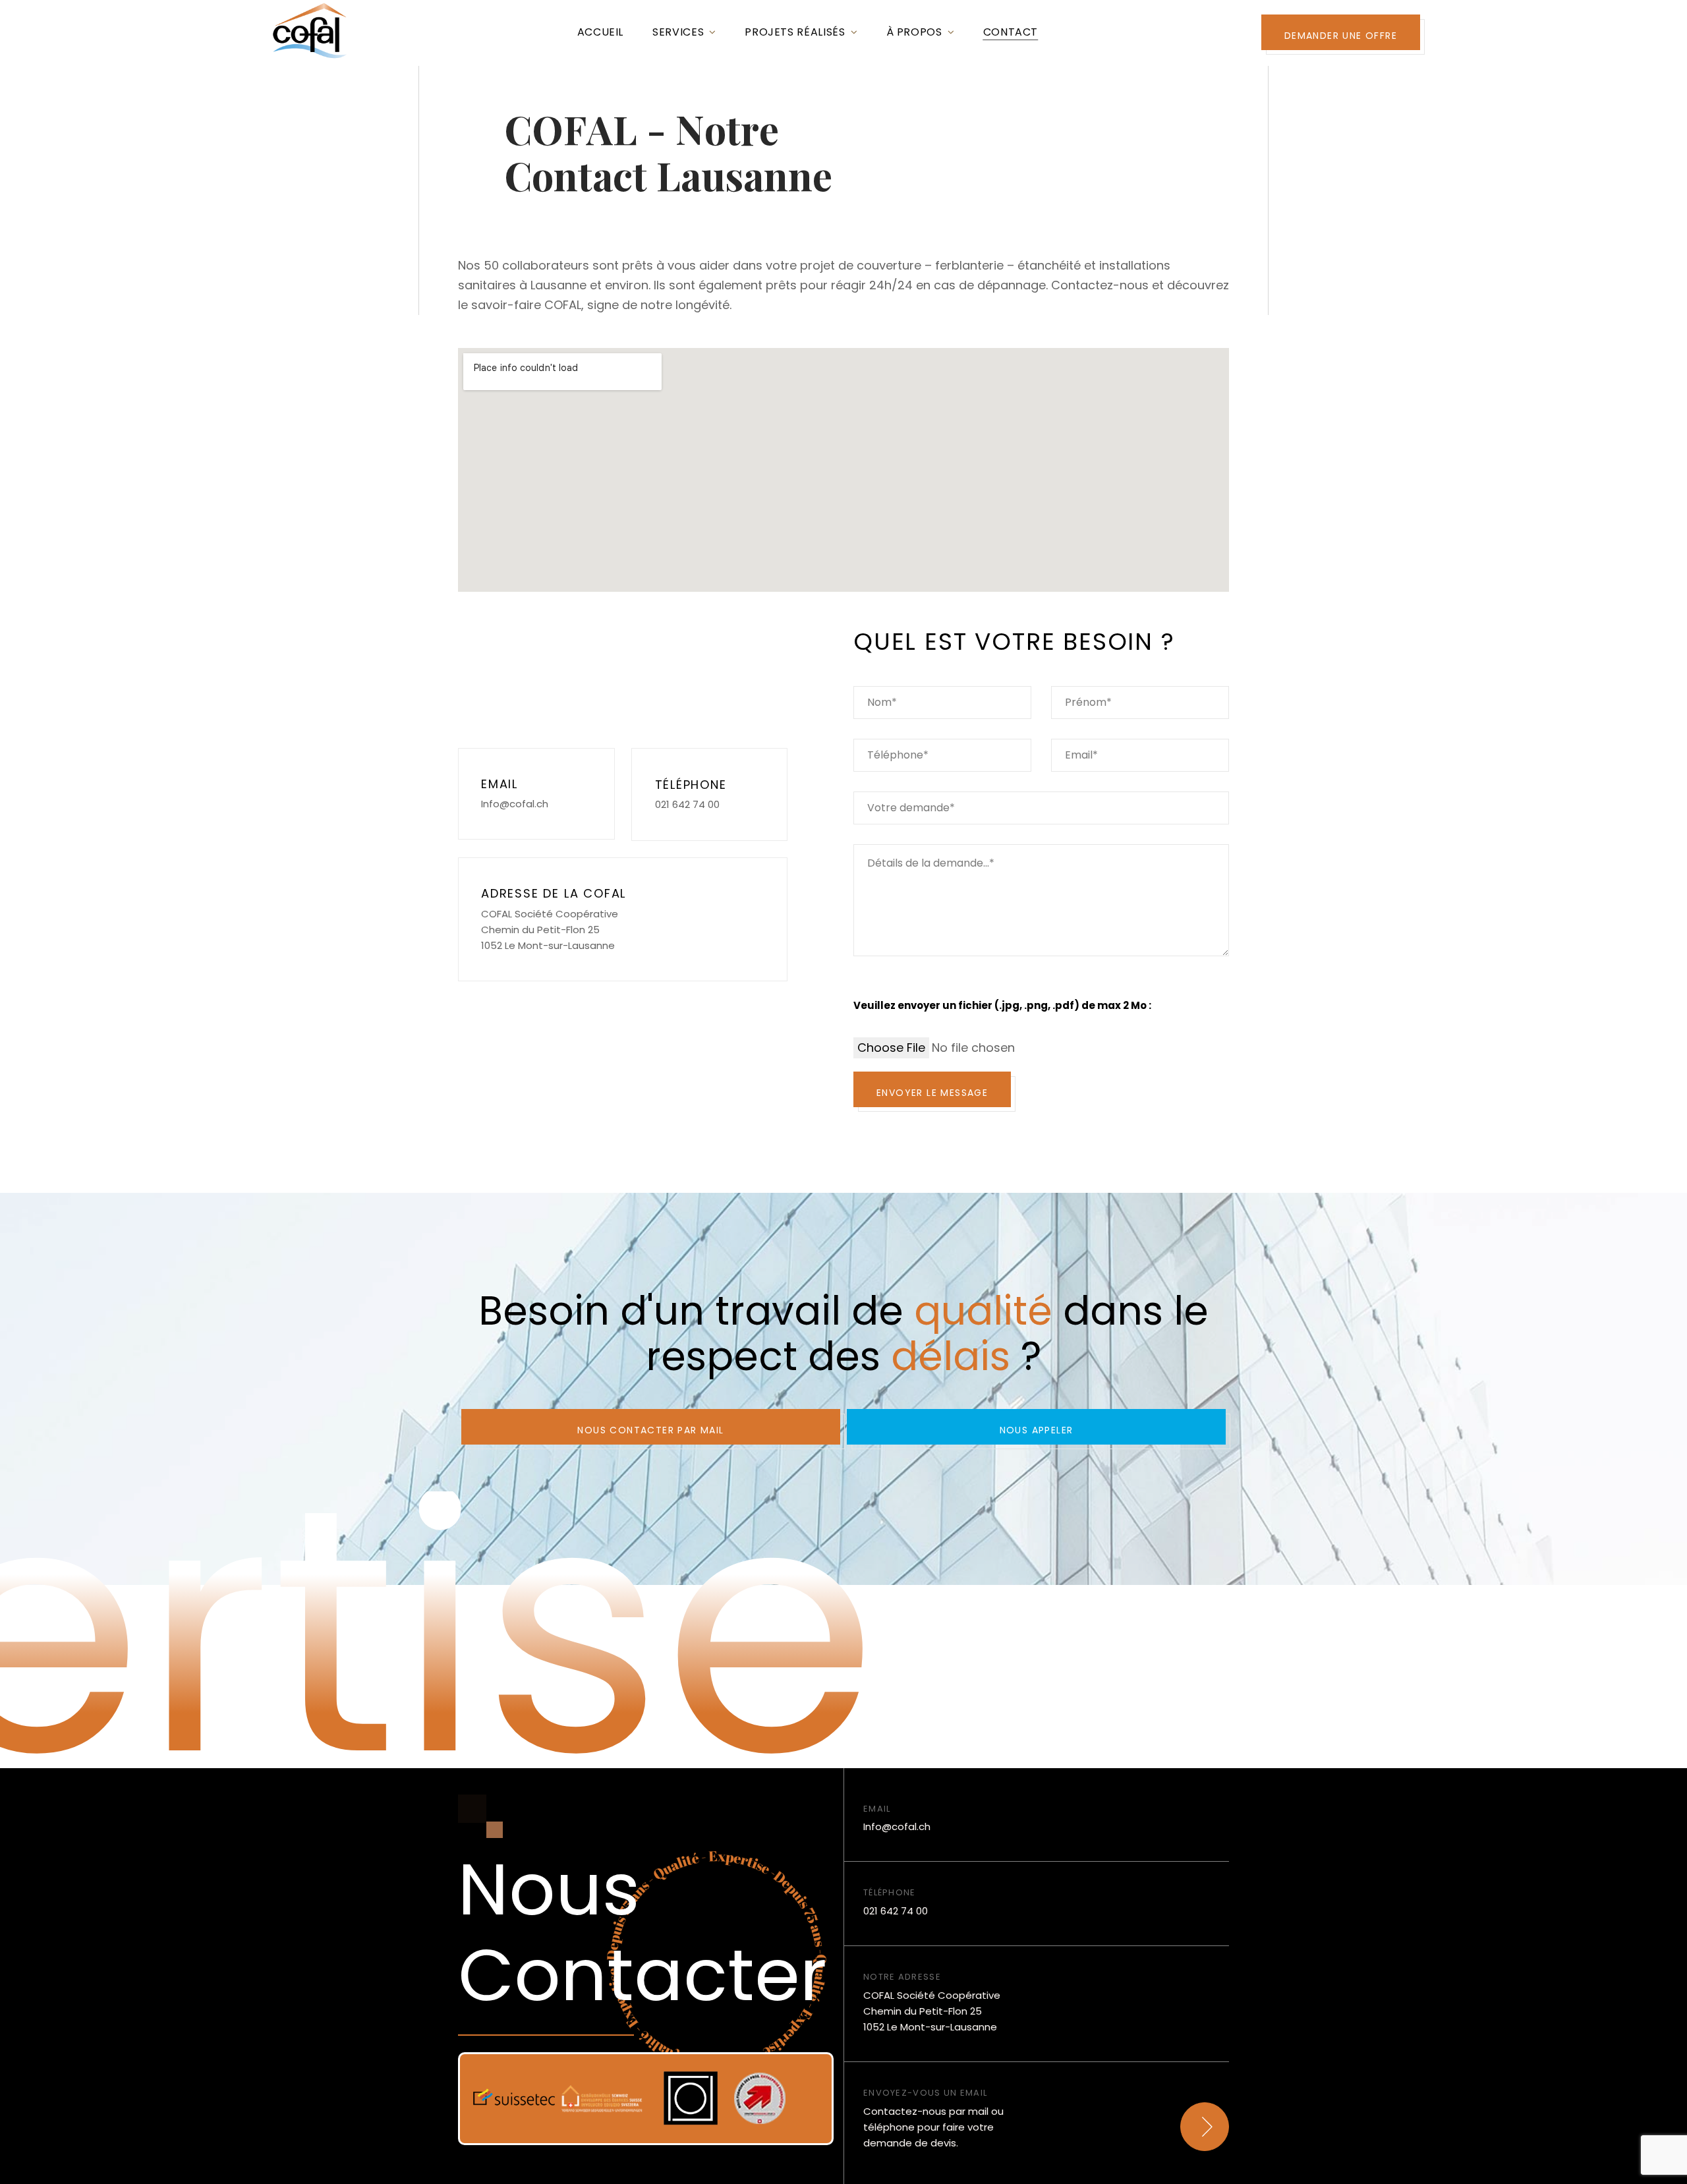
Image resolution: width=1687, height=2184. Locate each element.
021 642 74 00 (687, 804)
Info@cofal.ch (515, 804)
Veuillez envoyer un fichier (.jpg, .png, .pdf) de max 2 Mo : (1002, 1005)
